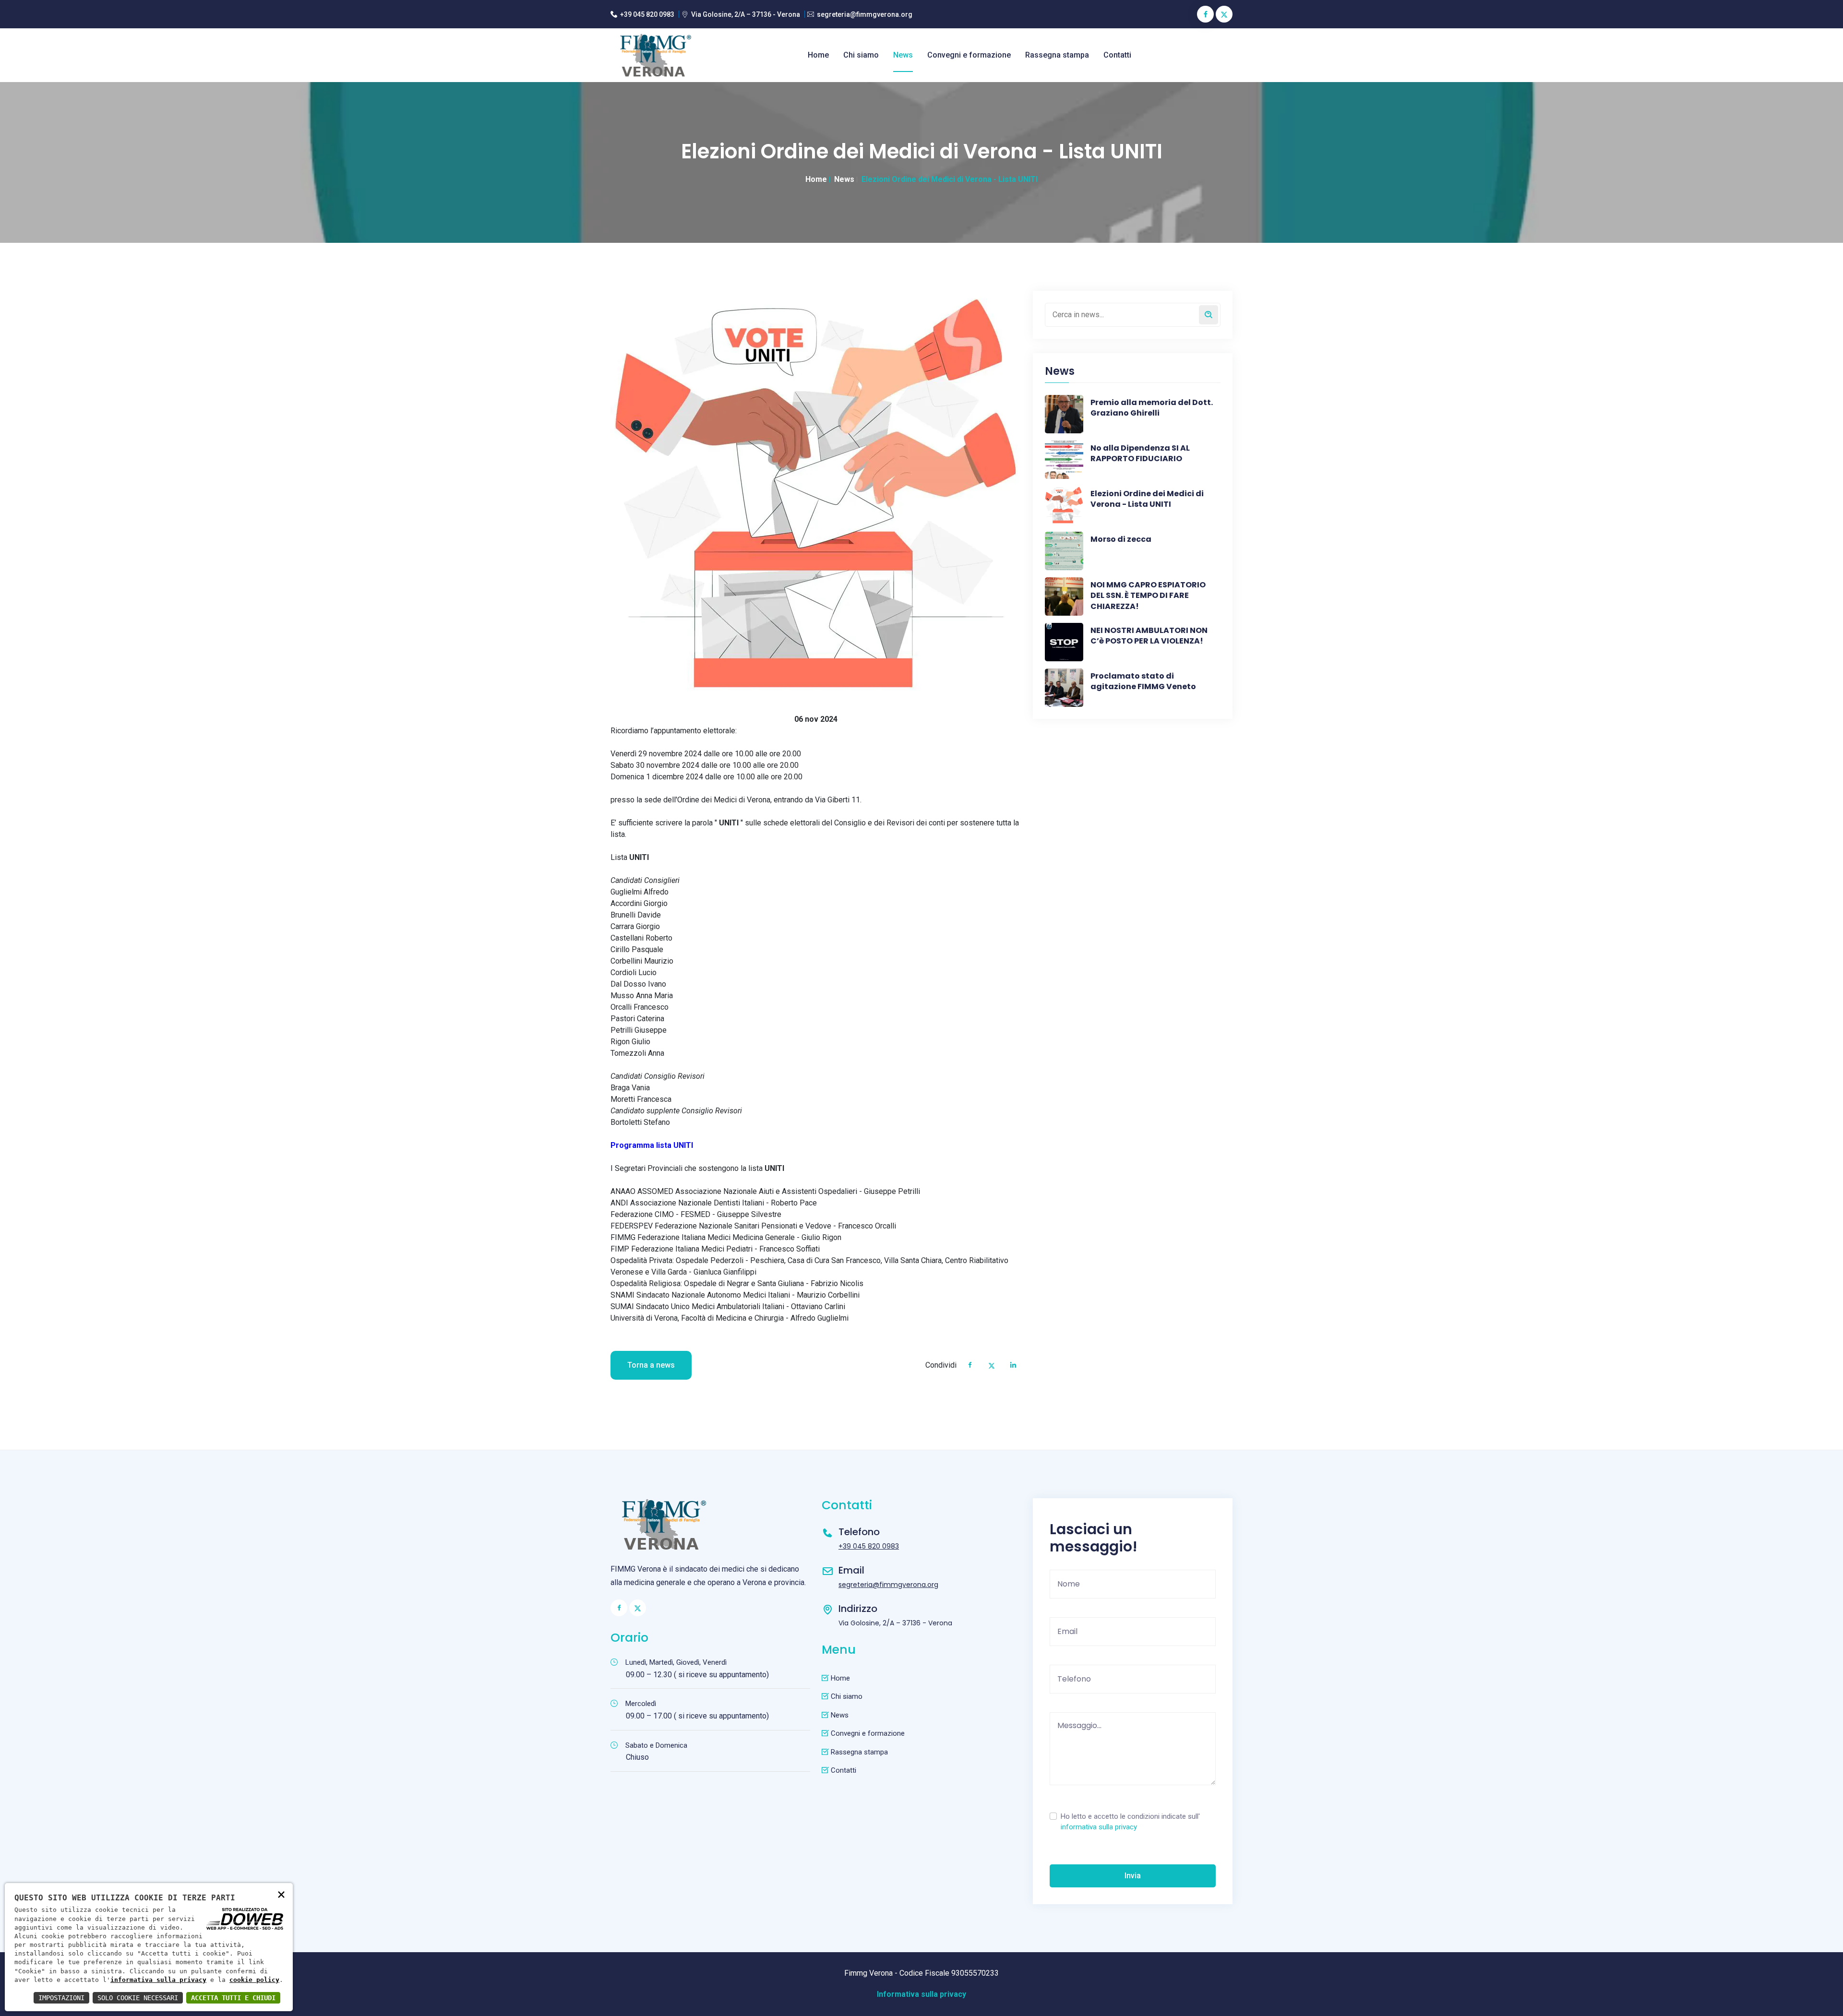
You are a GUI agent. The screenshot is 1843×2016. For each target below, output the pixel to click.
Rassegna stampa (1057, 55)
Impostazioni (61, 1998)
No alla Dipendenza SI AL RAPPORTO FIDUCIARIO (1140, 453)
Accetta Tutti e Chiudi (233, 1998)
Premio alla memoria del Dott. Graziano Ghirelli (1152, 408)
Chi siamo (861, 55)
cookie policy (254, 1980)
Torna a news (651, 1365)
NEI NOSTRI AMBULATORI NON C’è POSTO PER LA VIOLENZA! (1149, 636)
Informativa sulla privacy (921, 1994)
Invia (1133, 1876)
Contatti (1117, 55)
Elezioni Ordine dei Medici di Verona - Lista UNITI (1147, 499)
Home (818, 55)
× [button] (281, 1894)
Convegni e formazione (969, 55)
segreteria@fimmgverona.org (865, 14)
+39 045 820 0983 (647, 14)
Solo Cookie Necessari (138, 1998)
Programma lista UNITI (652, 1145)
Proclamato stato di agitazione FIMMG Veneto (1143, 681)
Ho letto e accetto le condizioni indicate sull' (1130, 1822)
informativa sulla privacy (1099, 1827)
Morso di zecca (1121, 539)
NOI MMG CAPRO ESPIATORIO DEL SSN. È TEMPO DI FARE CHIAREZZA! (1148, 596)
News (903, 55)
